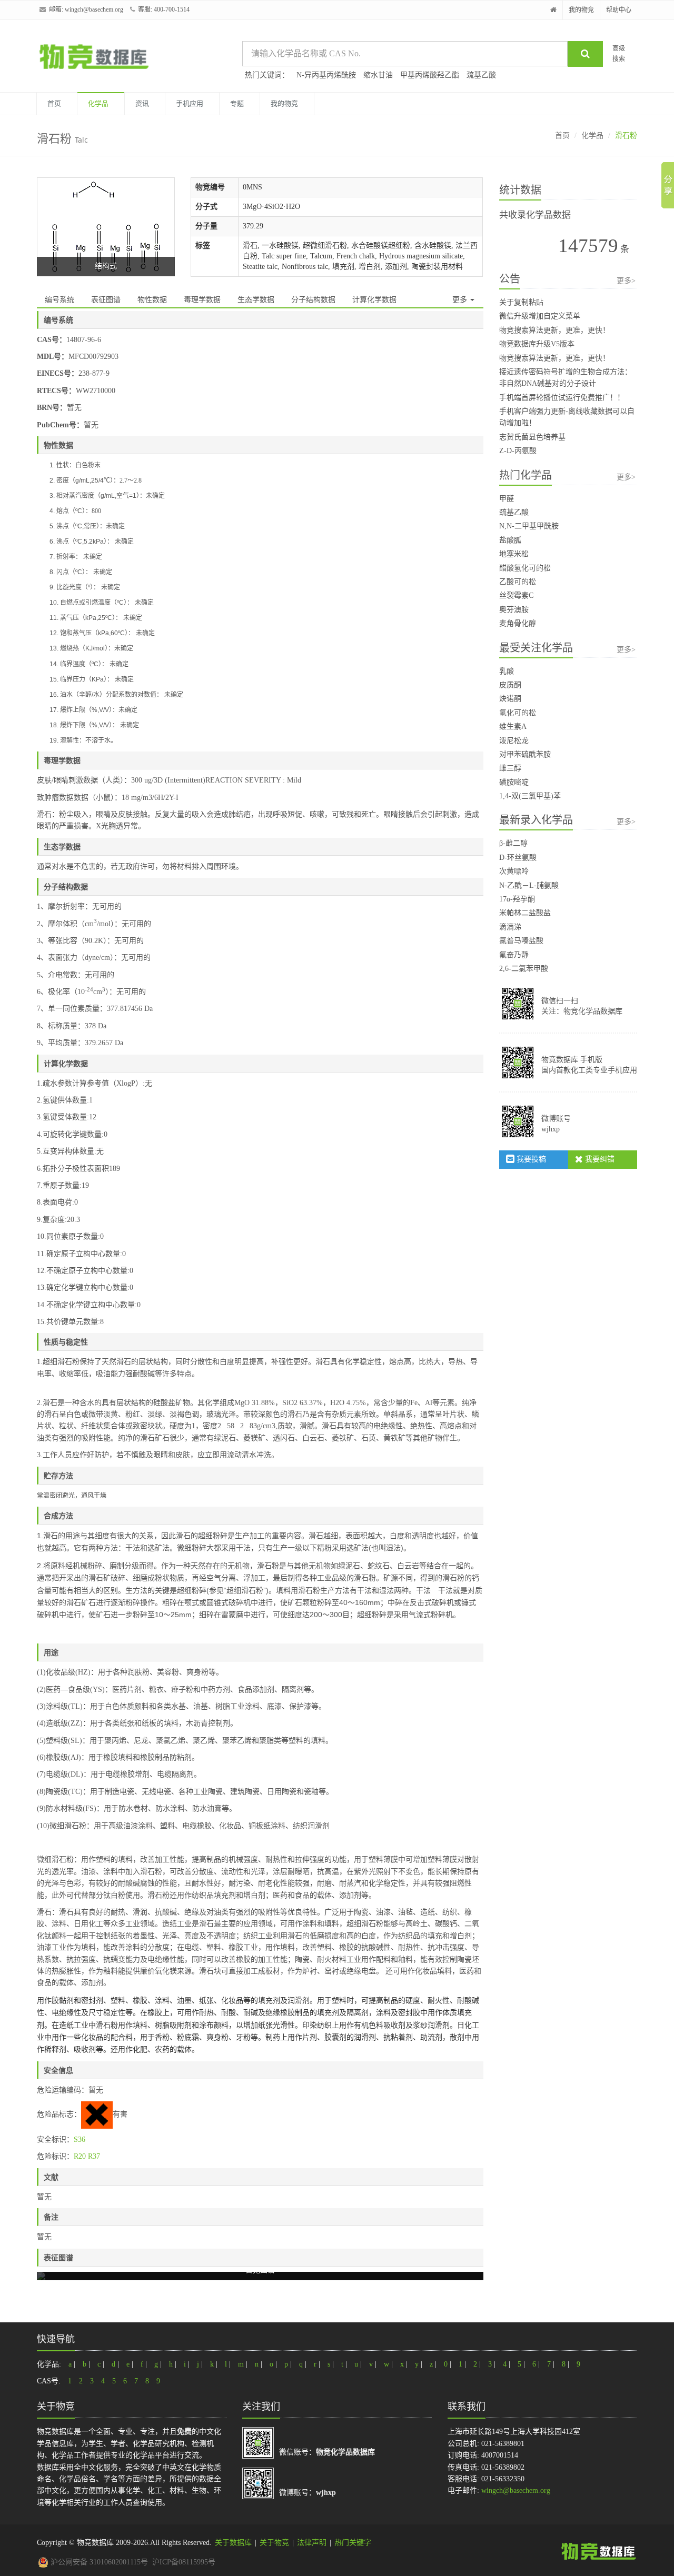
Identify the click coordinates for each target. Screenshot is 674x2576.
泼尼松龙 (514, 741)
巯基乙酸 (481, 75)
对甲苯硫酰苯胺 (525, 754)
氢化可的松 (518, 713)
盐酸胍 (510, 540)
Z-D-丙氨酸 (518, 451)
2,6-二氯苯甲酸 (524, 969)
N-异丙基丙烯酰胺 (326, 75)
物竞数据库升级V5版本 (537, 344)
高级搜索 (619, 53)
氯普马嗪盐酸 (521, 941)
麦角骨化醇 (518, 623)
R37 (94, 2156)
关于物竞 (274, 2543)
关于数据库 (233, 2543)
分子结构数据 (313, 300)
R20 (80, 2156)
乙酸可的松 (518, 582)
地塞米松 (514, 554)
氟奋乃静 (514, 955)
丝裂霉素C (516, 595)
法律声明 (312, 2543)
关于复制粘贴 (521, 302)
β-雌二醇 (513, 843)
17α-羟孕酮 (517, 899)
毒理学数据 (202, 300)
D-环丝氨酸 (518, 858)
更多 (461, 300)
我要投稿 (530, 1159)
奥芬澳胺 (514, 610)
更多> (626, 281)
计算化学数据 (374, 300)
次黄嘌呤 (514, 871)
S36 (80, 2139)
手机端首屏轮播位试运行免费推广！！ (562, 398)
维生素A (513, 726)
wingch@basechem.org (94, 9)
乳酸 (507, 671)
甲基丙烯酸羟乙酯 (430, 75)
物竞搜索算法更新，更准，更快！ (554, 330)
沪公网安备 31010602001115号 (98, 2562)
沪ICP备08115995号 (184, 2562)
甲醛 (507, 499)
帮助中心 (619, 10)
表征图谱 (106, 300)
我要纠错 (599, 1159)
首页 (54, 103)
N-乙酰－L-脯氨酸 (529, 885)
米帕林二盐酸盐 (525, 913)
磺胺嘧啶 (514, 782)
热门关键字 (353, 2543)
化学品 (98, 103)
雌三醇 (510, 768)
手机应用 (190, 103)
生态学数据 (256, 300)
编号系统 (60, 300)
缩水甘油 (378, 75)
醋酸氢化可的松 (525, 568)
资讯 (142, 103)
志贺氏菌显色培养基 (532, 437)
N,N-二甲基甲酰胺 (529, 526)
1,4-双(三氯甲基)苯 (530, 796)
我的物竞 (581, 10)
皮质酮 (510, 685)
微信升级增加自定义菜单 (540, 316)
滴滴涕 (510, 927)
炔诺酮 (510, 699)
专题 (237, 103)
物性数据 (152, 300)
